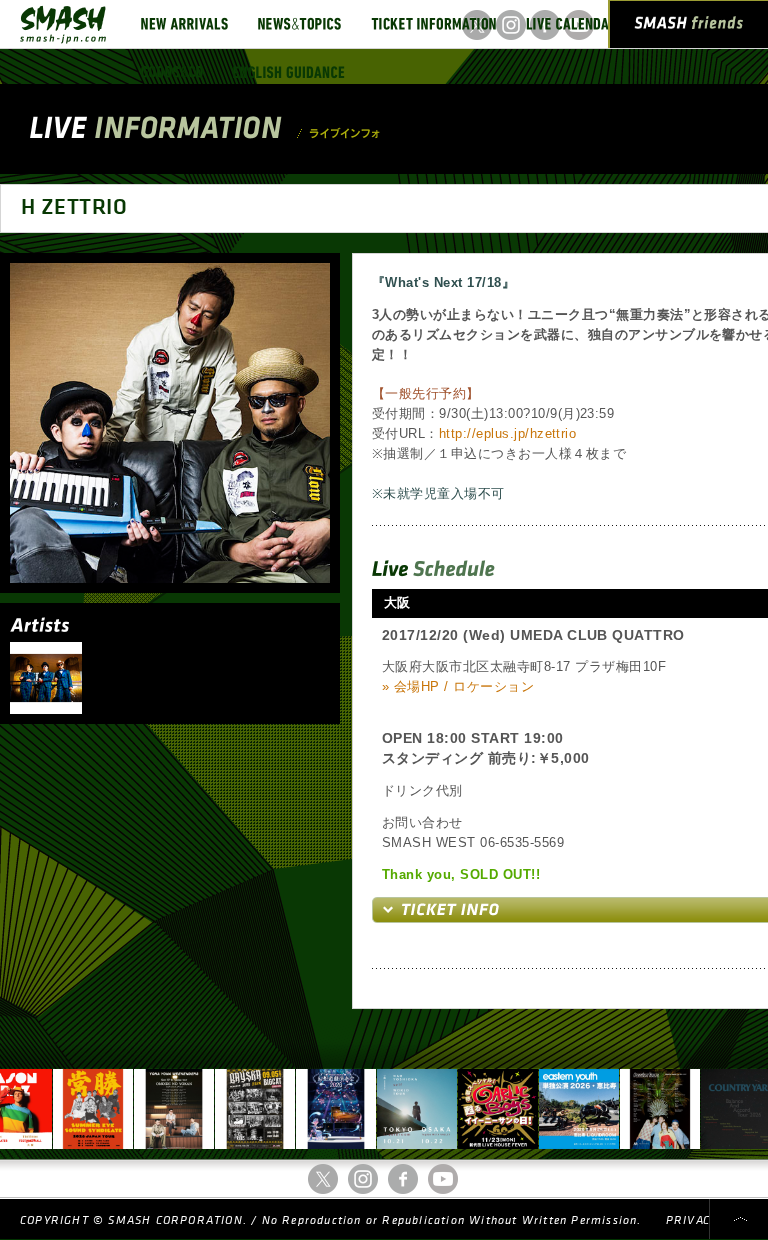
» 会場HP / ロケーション (458, 686)
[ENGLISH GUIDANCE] (289, 72)
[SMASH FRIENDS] (689, 28)
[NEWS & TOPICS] (299, 24)
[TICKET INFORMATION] (433, 24)
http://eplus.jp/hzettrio (508, 433)
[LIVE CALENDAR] (571, 24)
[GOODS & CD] (172, 72)
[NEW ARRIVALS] (184, 24)
